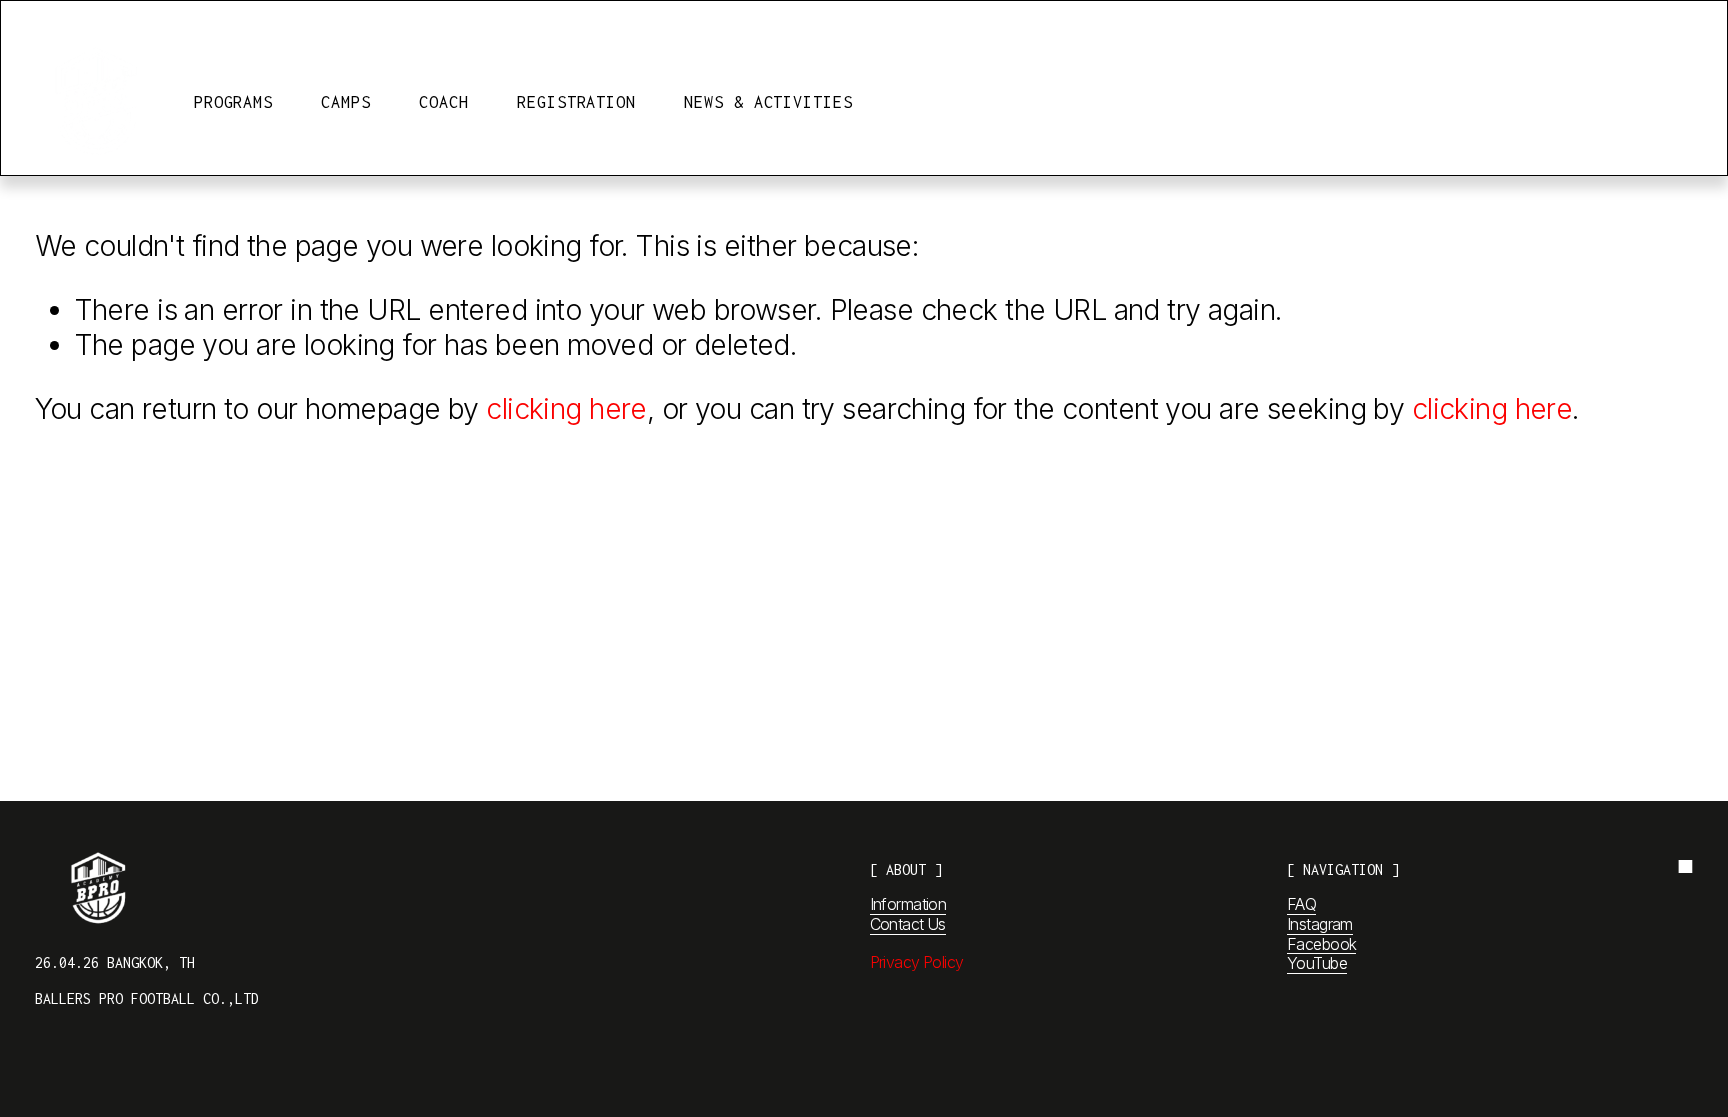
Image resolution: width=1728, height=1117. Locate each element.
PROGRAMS (233, 102)
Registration (576, 102)
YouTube (1317, 963)
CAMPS (346, 102)
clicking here (566, 409)
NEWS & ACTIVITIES (768, 102)
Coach (444, 102)
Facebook (1321, 944)
